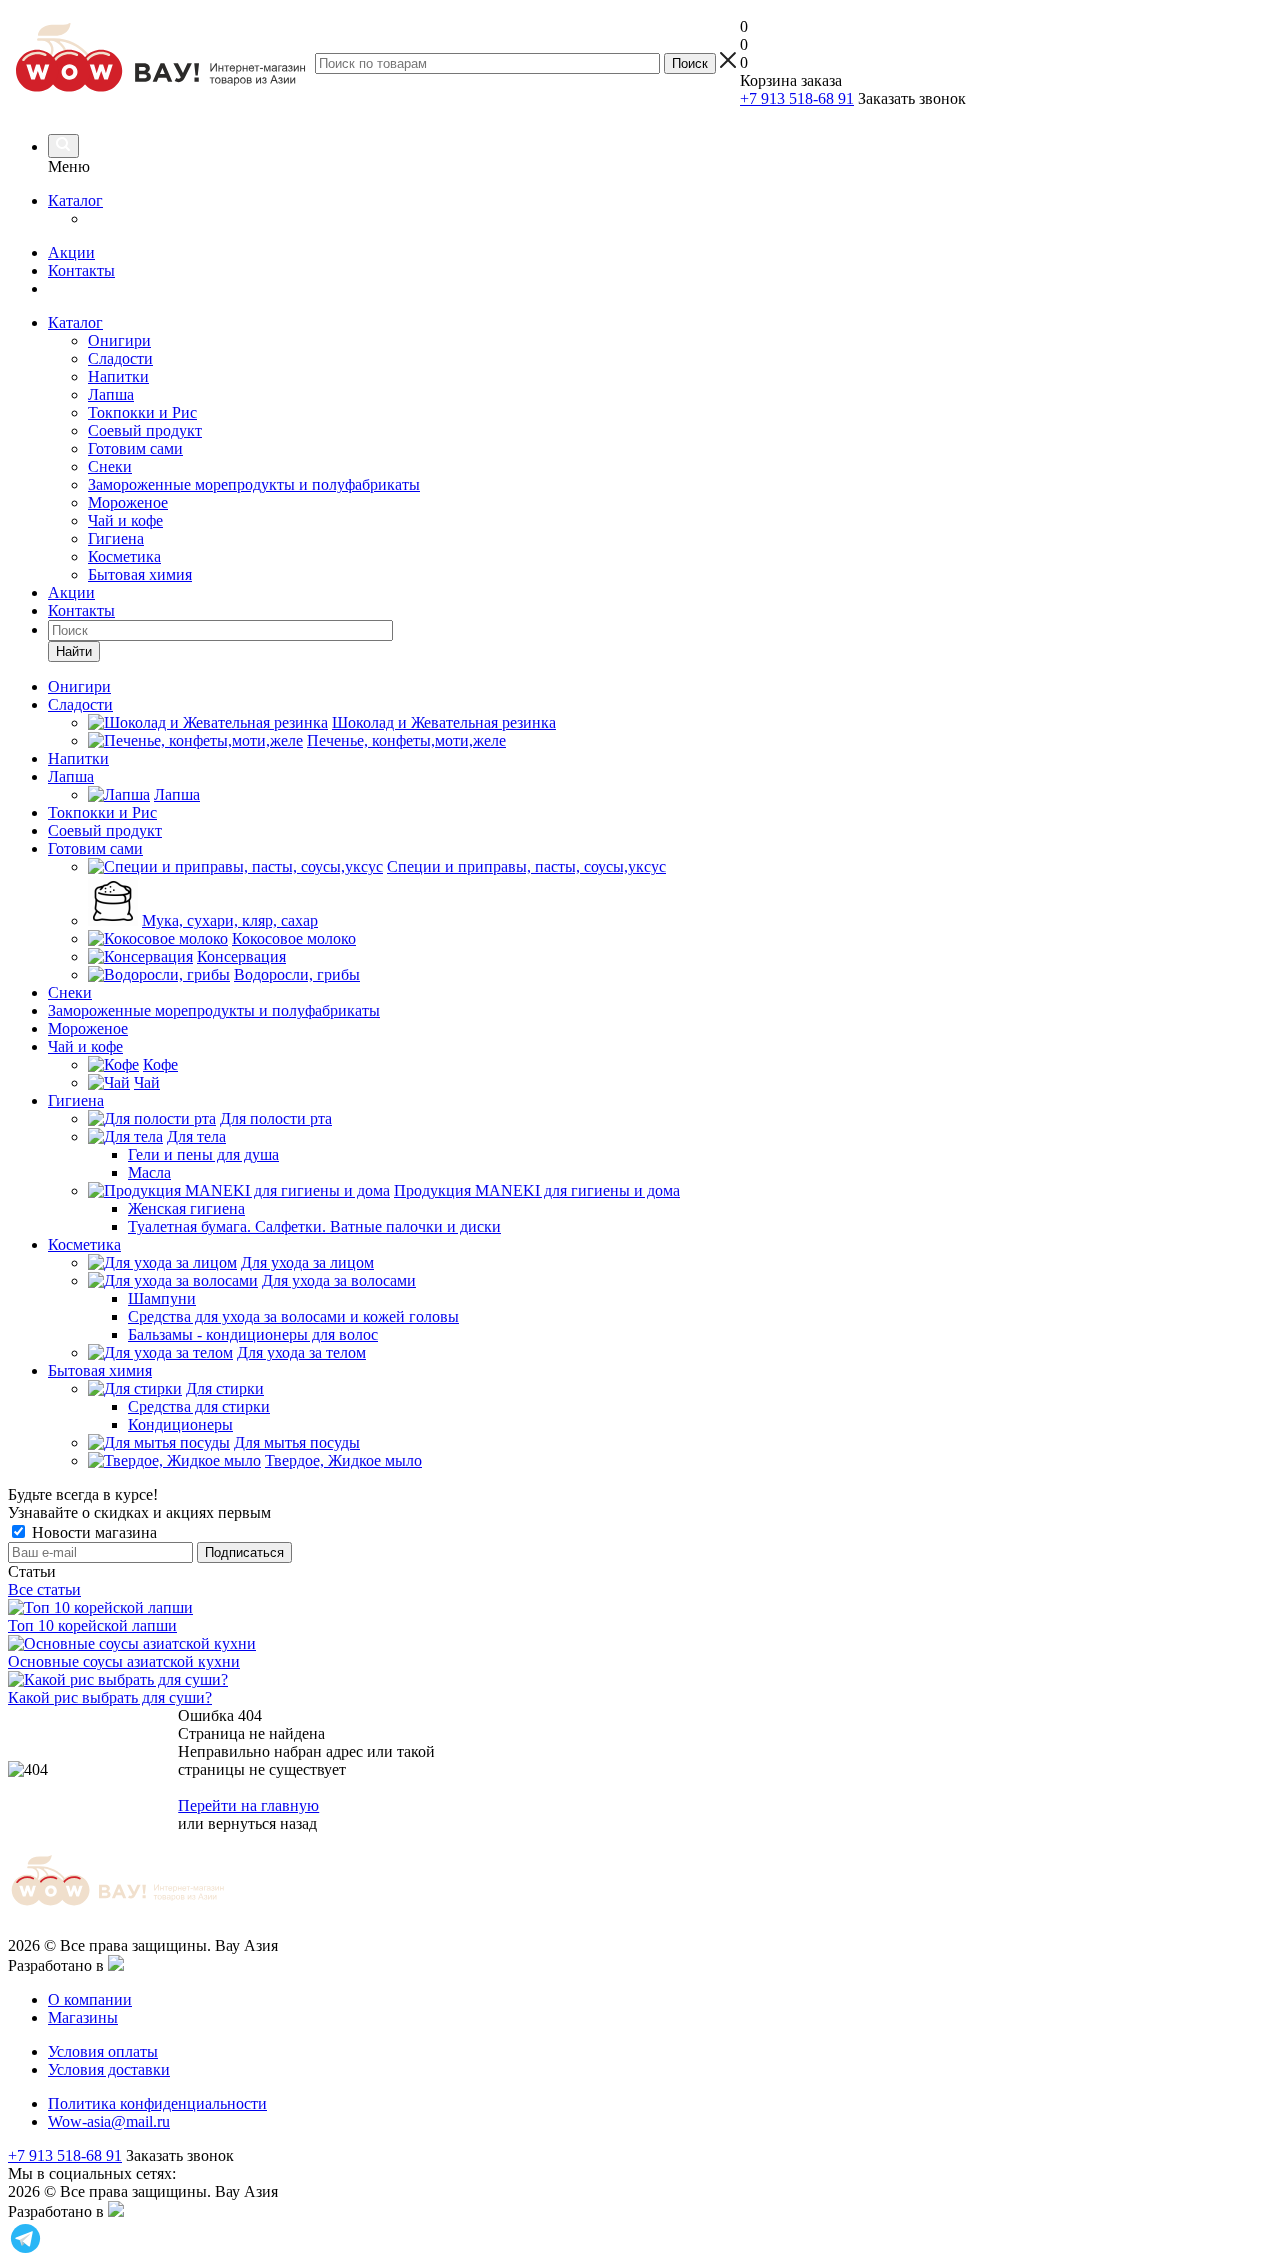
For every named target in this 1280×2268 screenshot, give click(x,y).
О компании (90, 1999)
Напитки (118, 376)
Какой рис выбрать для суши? (110, 1697)
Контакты (81, 270)
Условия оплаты (103, 2051)
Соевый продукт (145, 430)
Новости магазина (92, 1532)
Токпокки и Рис (142, 412)
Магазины (83, 2017)
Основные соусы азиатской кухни (124, 1661)
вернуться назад (262, 1823)
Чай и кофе (125, 520)
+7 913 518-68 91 (797, 98)
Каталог (75, 200)
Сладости (120, 358)
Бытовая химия (140, 574)
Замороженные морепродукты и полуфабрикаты (254, 484)
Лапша (111, 394)
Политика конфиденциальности (157, 2103)
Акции (71, 252)
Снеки (110, 466)
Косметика (124, 556)
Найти (74, 651)
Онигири (119, 340)
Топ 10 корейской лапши (92, 1625)
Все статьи (44, 1589)
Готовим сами (135, 448)
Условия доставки (109, 2069)
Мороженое (128, 502)
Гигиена (116, 538)
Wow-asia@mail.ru (109, 2121)
